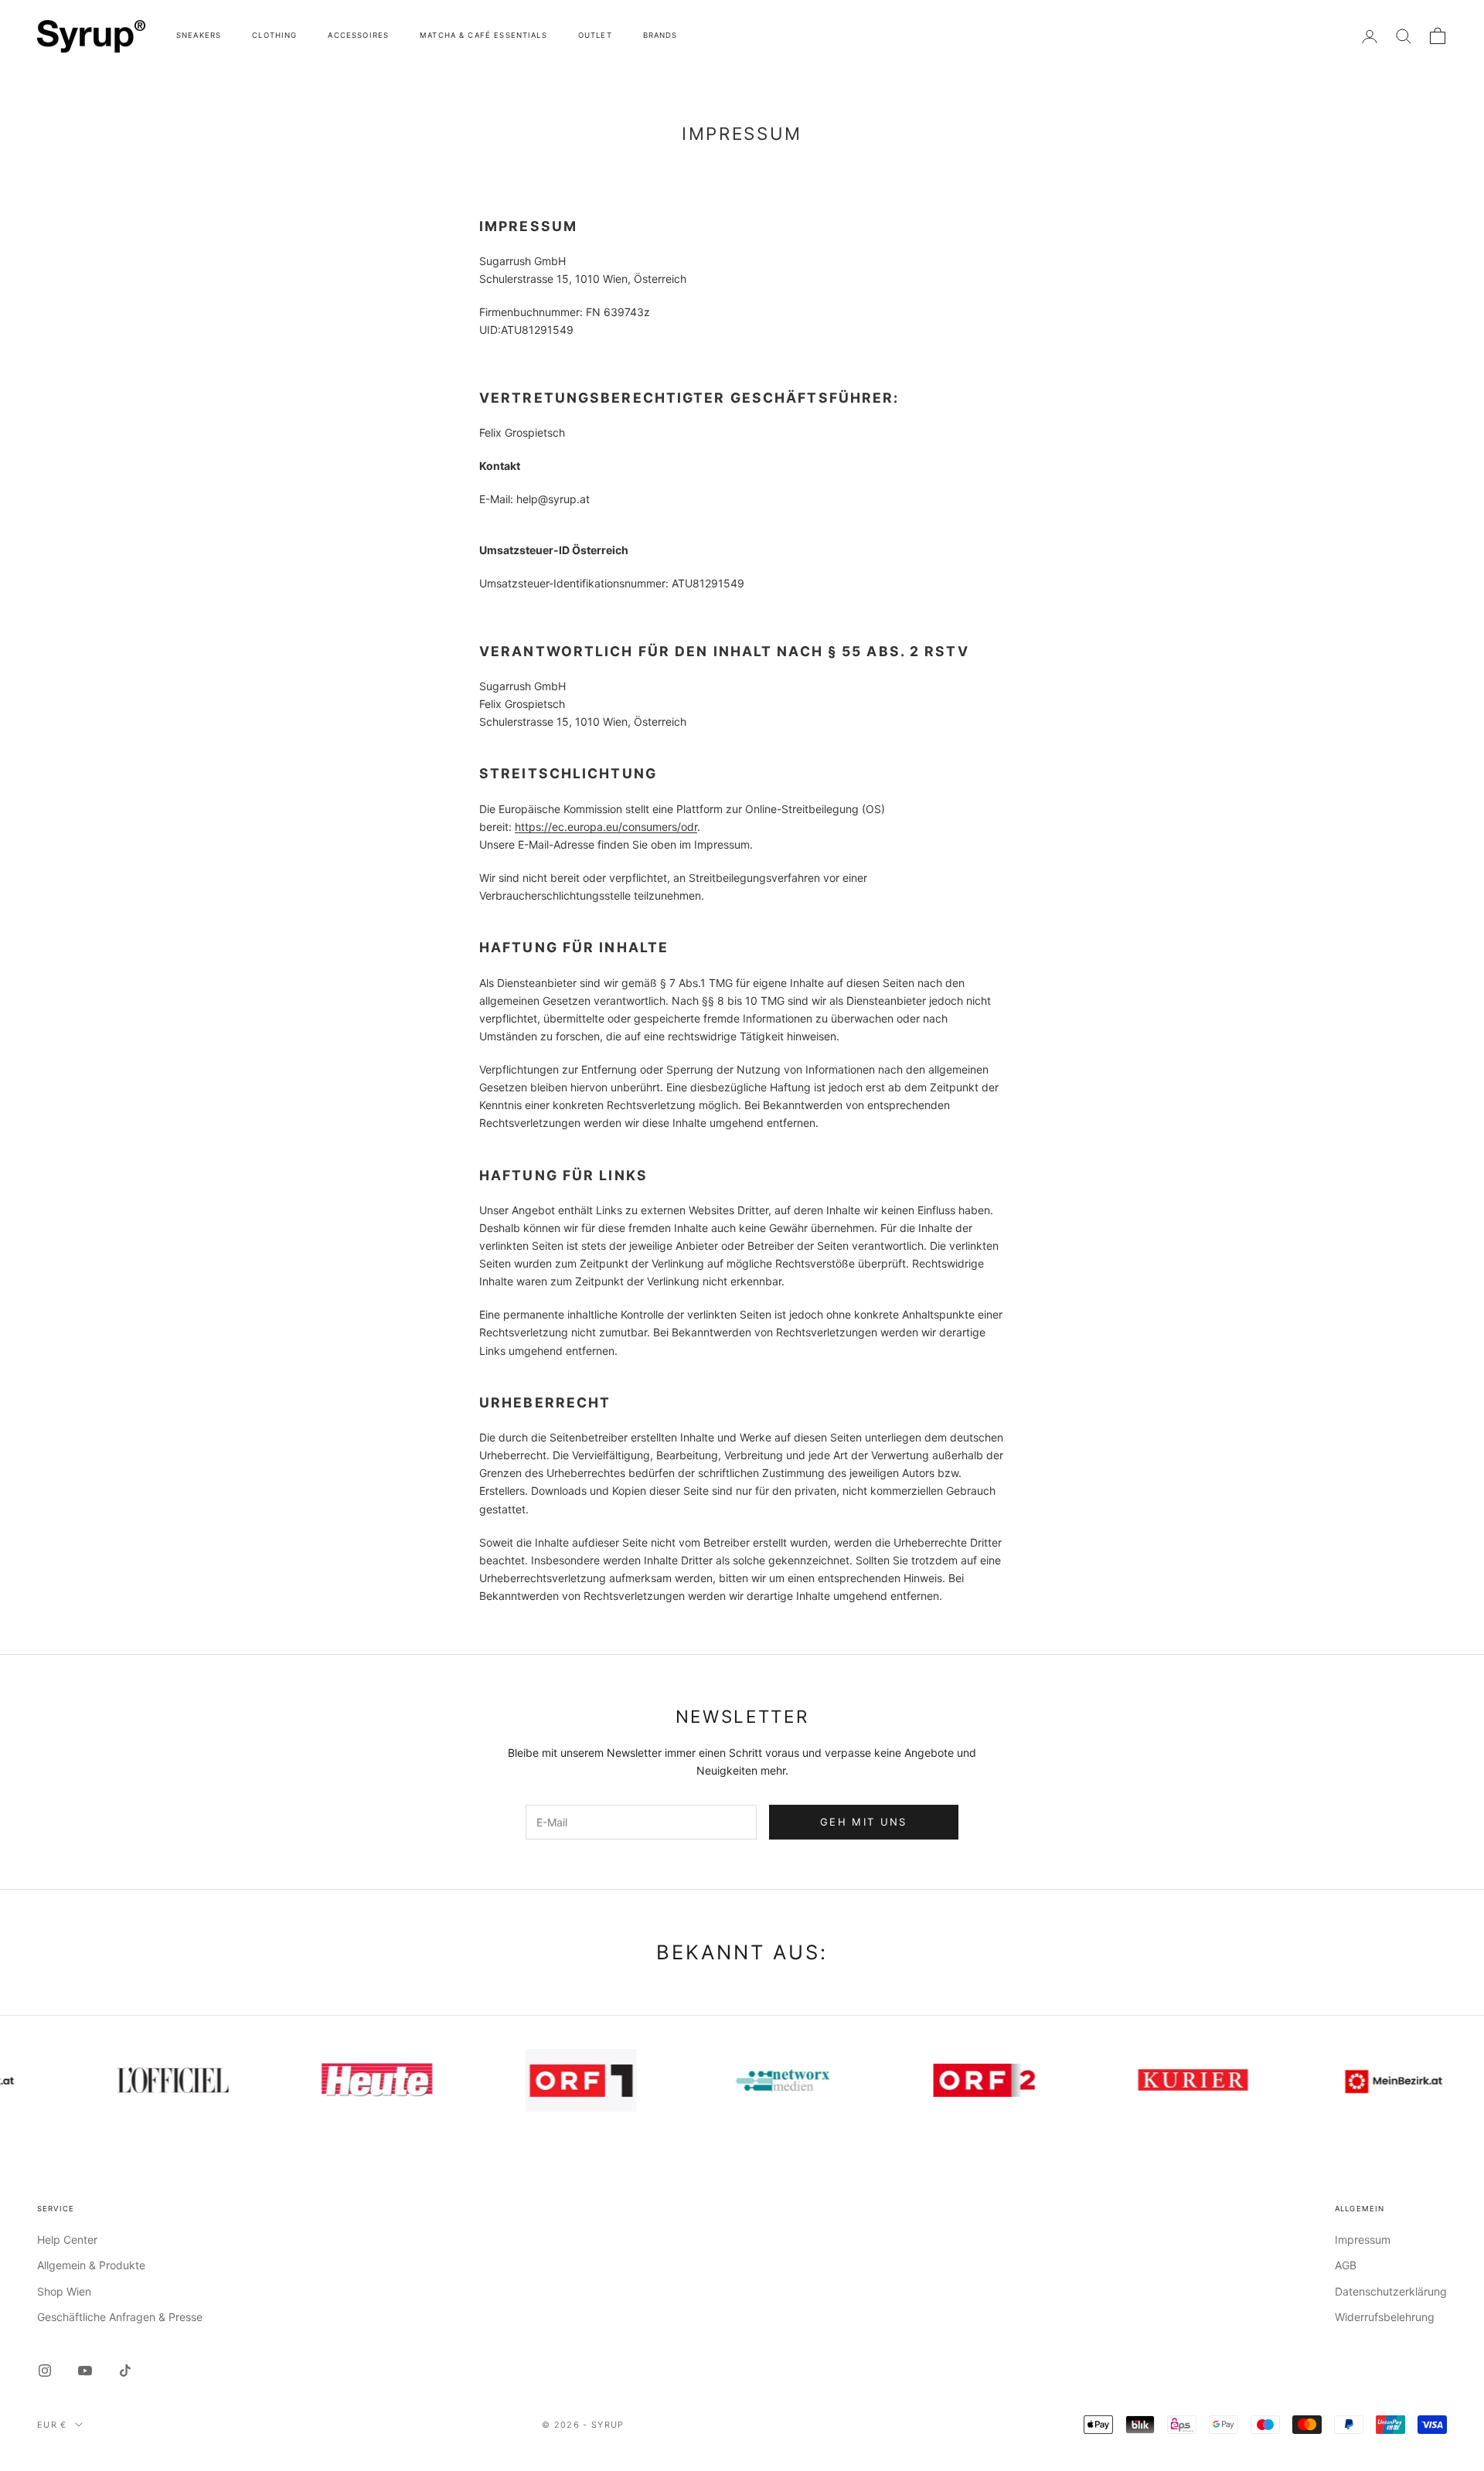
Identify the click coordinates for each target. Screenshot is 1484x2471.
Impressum (1363, 2240)
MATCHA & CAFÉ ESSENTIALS (483, 35)
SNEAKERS (199, 35)
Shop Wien (64, 2291)
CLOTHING (274, 35)
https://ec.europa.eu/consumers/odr (606, 827)
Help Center (67, 2240)
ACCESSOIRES (358, 35)
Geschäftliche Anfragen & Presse (120, 2317)
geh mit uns (864, 1822)
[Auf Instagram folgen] (45, 2371)
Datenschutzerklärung (1391, 2291)
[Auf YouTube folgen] (85, 2371)
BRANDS (660, 35)
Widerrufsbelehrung (1385, 2317)
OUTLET (595, 35)
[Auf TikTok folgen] (125, 2371)
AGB (1346, 2265)
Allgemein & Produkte (91, 2265)
